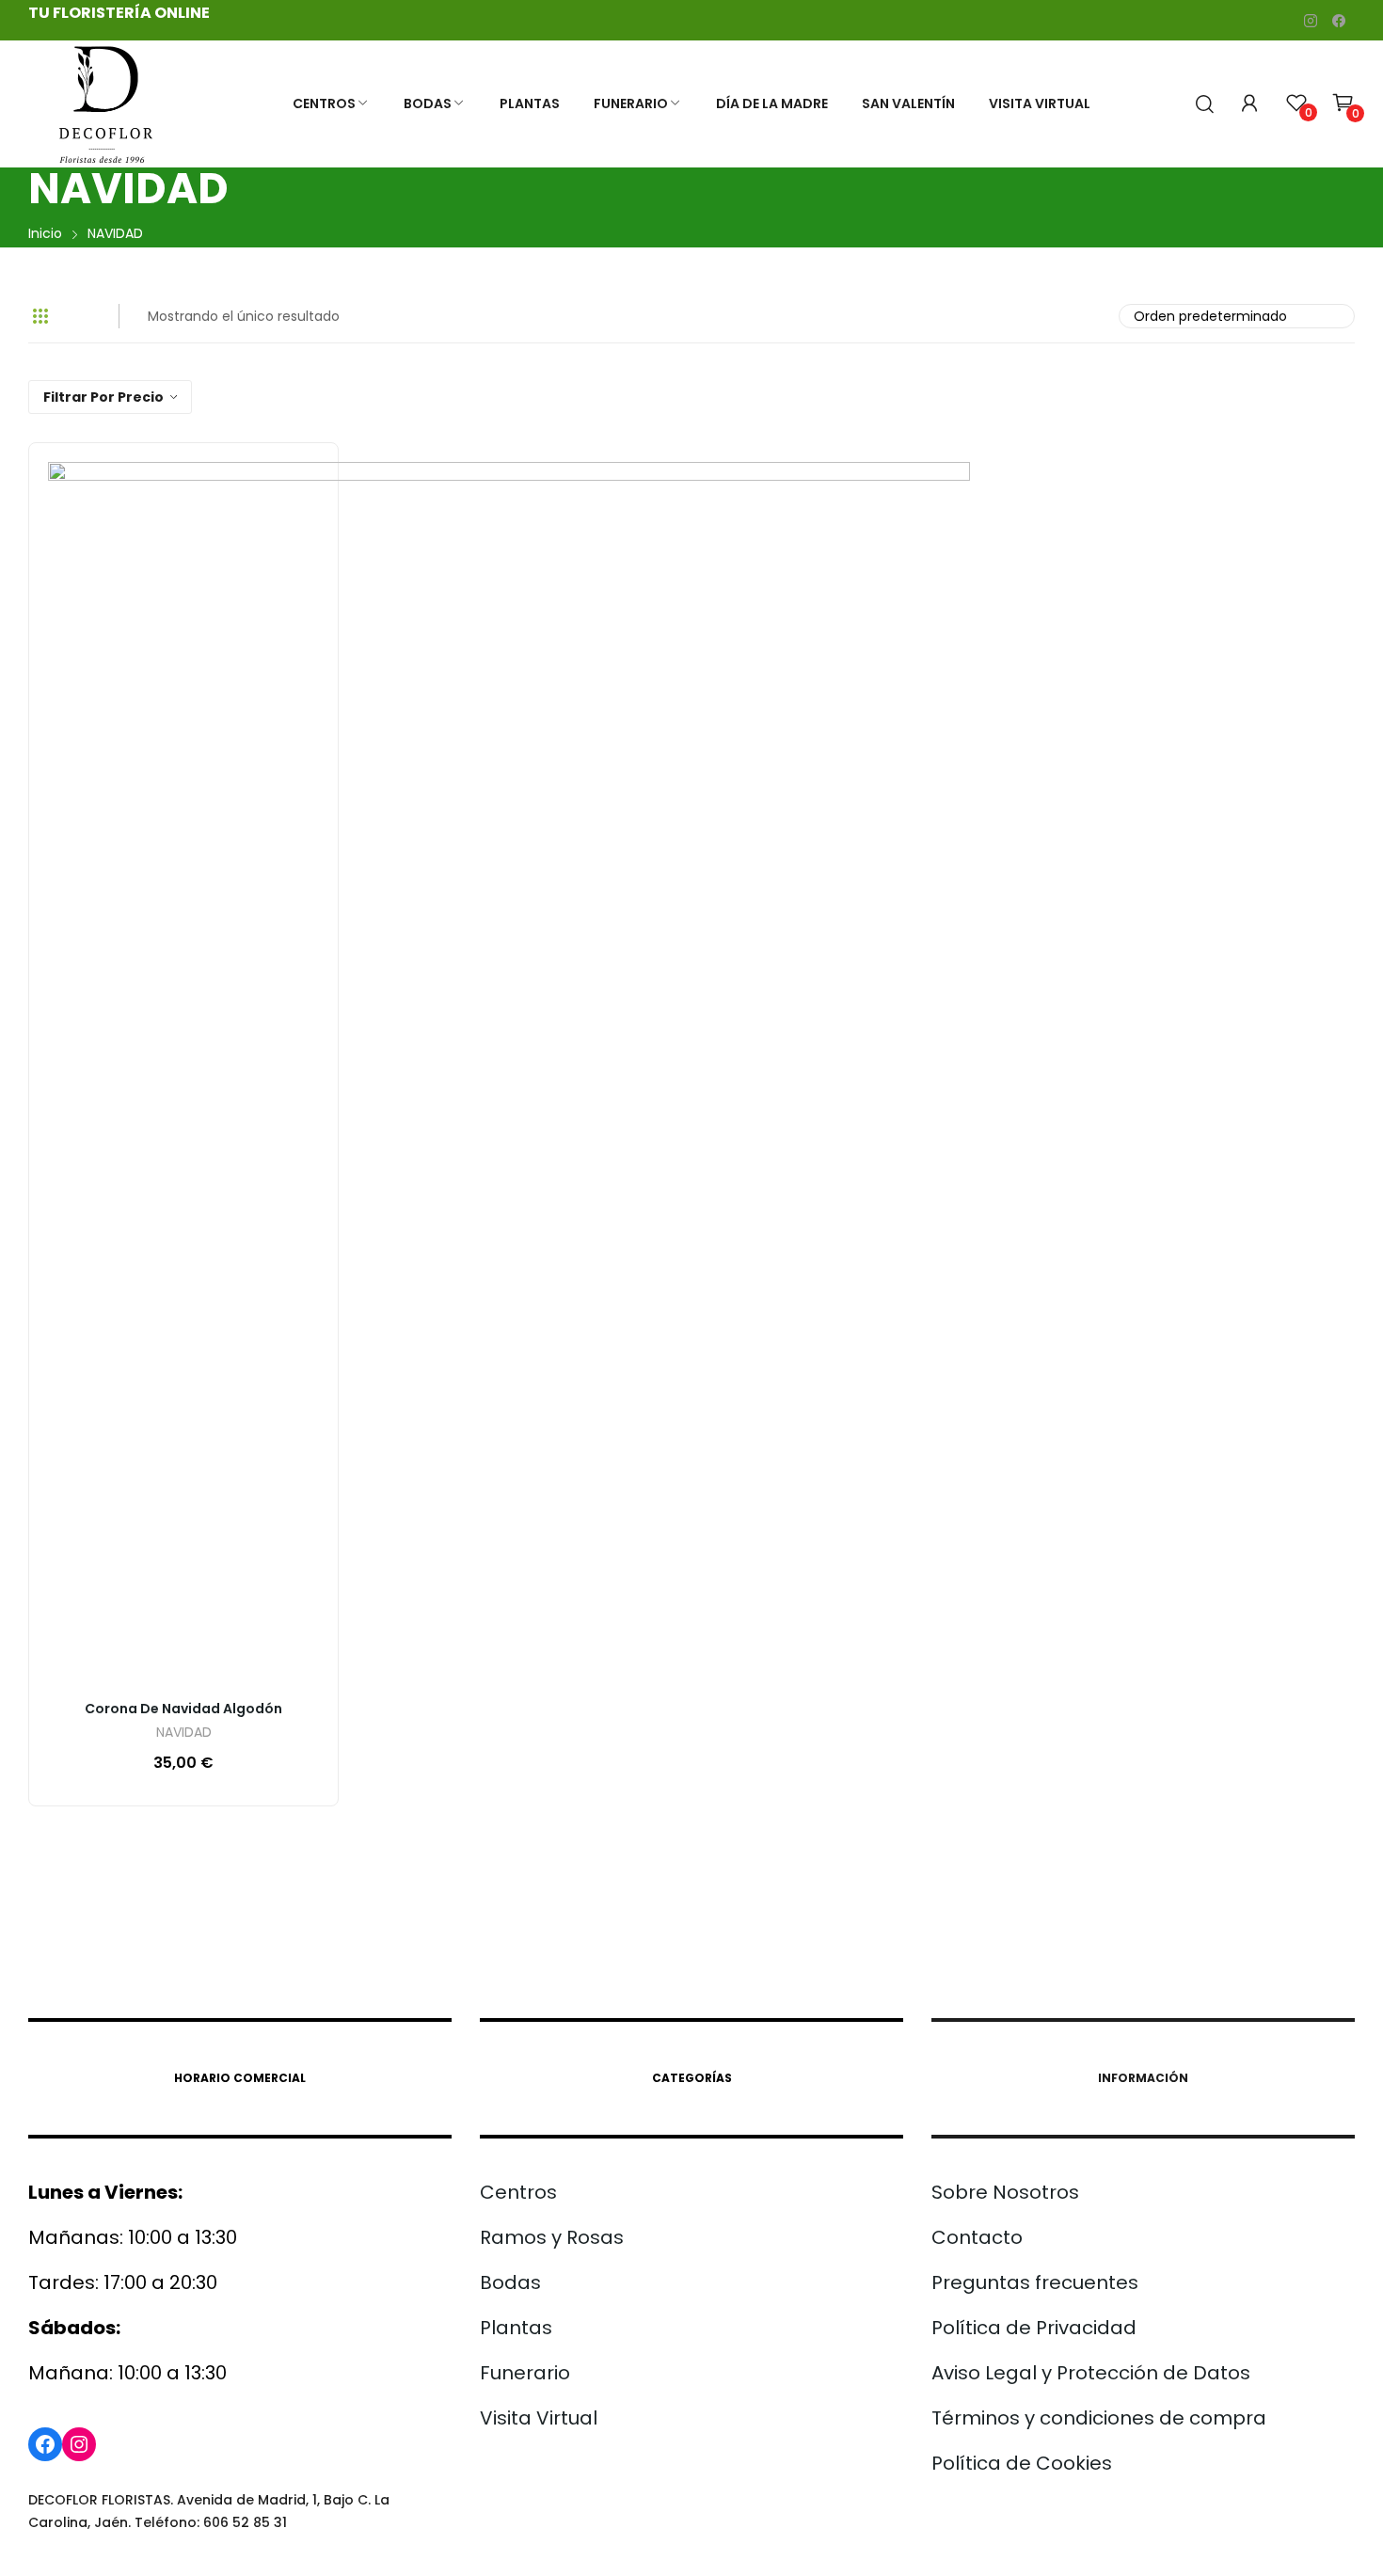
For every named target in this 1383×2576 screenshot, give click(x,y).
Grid (40, 316)
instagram (1311, 21)
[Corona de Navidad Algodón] (509, 1072)
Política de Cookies (1022, 2463)
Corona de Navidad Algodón (183, 1709)
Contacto (977, 2237)
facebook (1339, 21)
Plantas (516, 2328)
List (78, 316)
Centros (518, 2192)
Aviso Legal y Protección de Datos (1091, 2373)
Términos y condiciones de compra (1099, 2418)
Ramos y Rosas (552, 2237)
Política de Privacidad (1034, 2328)
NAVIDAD (184, 1733)
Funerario (525, 2373)
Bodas (510, 2282)
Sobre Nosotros (1005, 2192)
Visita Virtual (539, 2418)
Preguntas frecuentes (1035, 2282)
